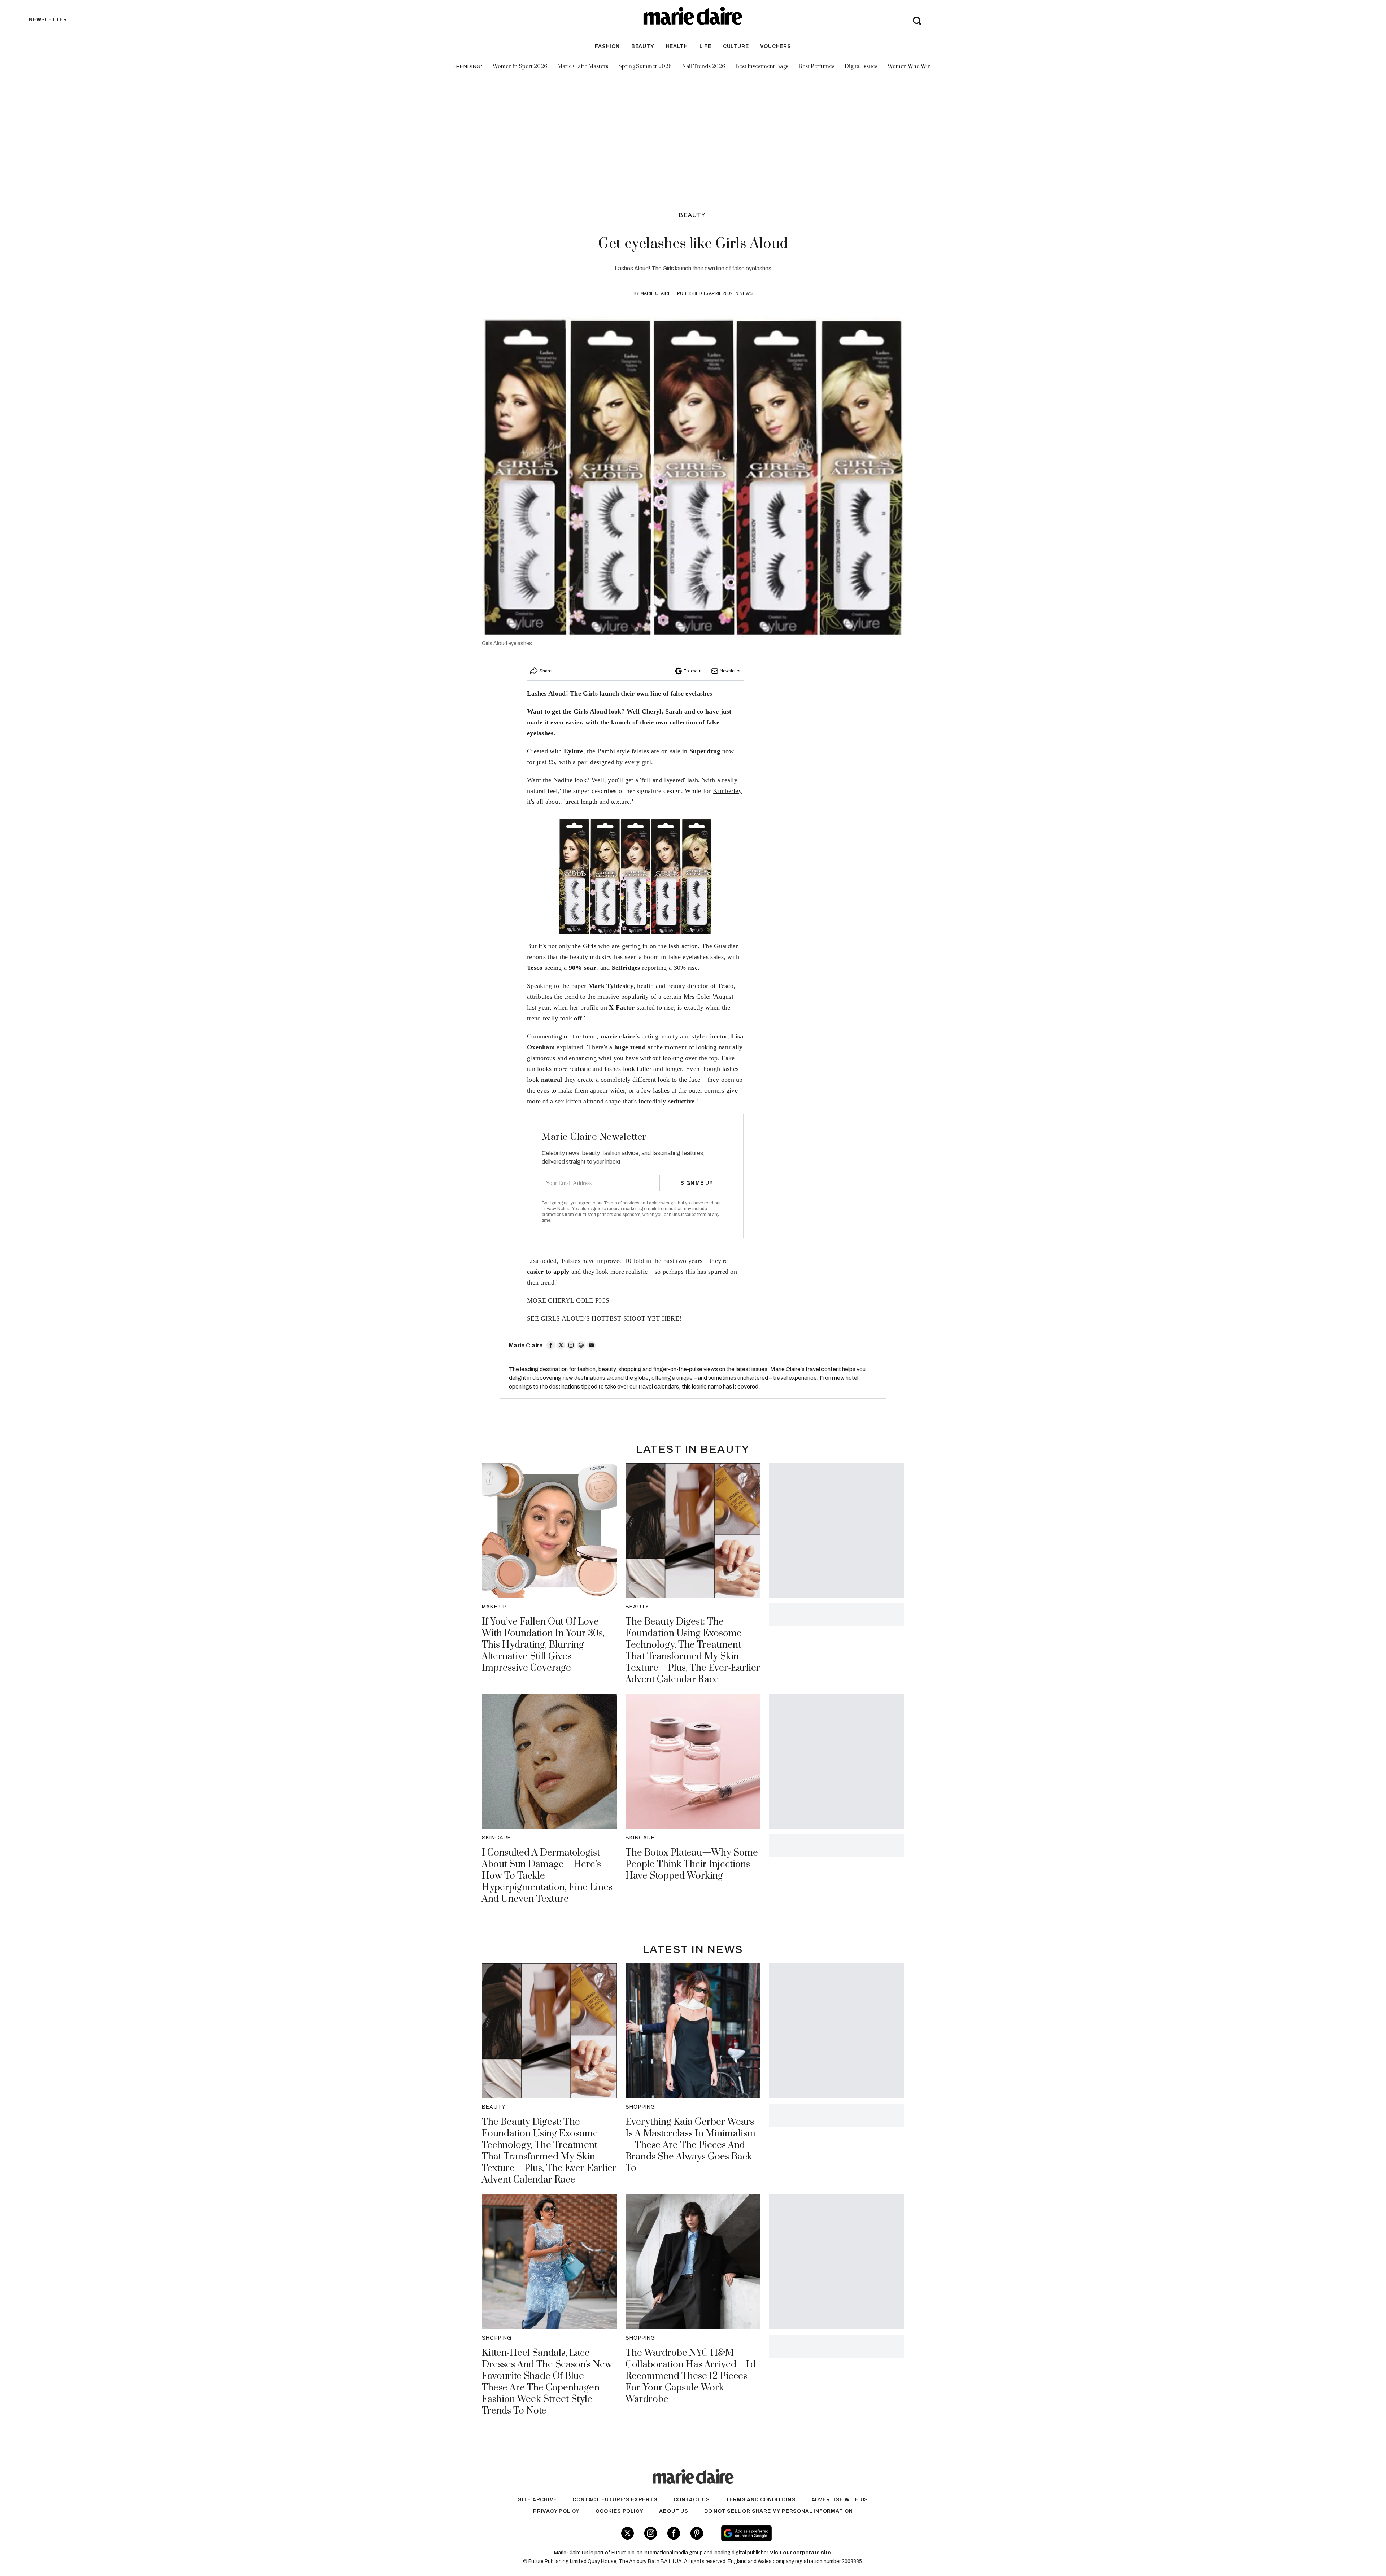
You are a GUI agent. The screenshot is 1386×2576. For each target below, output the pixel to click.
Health (677, 46)
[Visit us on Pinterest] (697, 2533)
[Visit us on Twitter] (627, 2533)
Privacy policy (556, 2511)
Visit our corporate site (800, 2553)
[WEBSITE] (581, 1345)
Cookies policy (619, 2511)
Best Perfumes (816, 67)
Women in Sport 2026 (520, 67)
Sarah (674, 711)
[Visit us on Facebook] (674, 2533)
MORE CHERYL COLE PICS (568, 1300)
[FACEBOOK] (551, 1345)
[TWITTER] (561, 1345)
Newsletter (730, 671)
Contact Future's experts (615, 2500)
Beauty (643, 46)
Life (705, 46)
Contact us (692, 2500)
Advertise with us (840, 2500)
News (746, 293)
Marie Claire (656, 293)
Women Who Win (909, 67)
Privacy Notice (556, 1209)
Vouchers (775, 46)
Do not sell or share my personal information (779, 2511)
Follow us (693, 671)
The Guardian (720, 946)
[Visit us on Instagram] (651, 2533)
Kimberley (727, 791)
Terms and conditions (761, 2500)
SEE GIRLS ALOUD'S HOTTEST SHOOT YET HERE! (604, 1318)
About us (674, 2511)
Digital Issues (861, 67)
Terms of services (622, 1203)
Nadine (563, 780)
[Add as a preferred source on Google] (792, 2533)
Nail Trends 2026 (703, 67)
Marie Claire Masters (583, 67)
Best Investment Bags (762, 67)
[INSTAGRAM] (571, 1345)
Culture (736, 46)
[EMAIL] (591, 1345)
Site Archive (537, 2500)
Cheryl (652, 711)
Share (545, 671)
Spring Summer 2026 (645, 67)
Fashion (607, 46)
